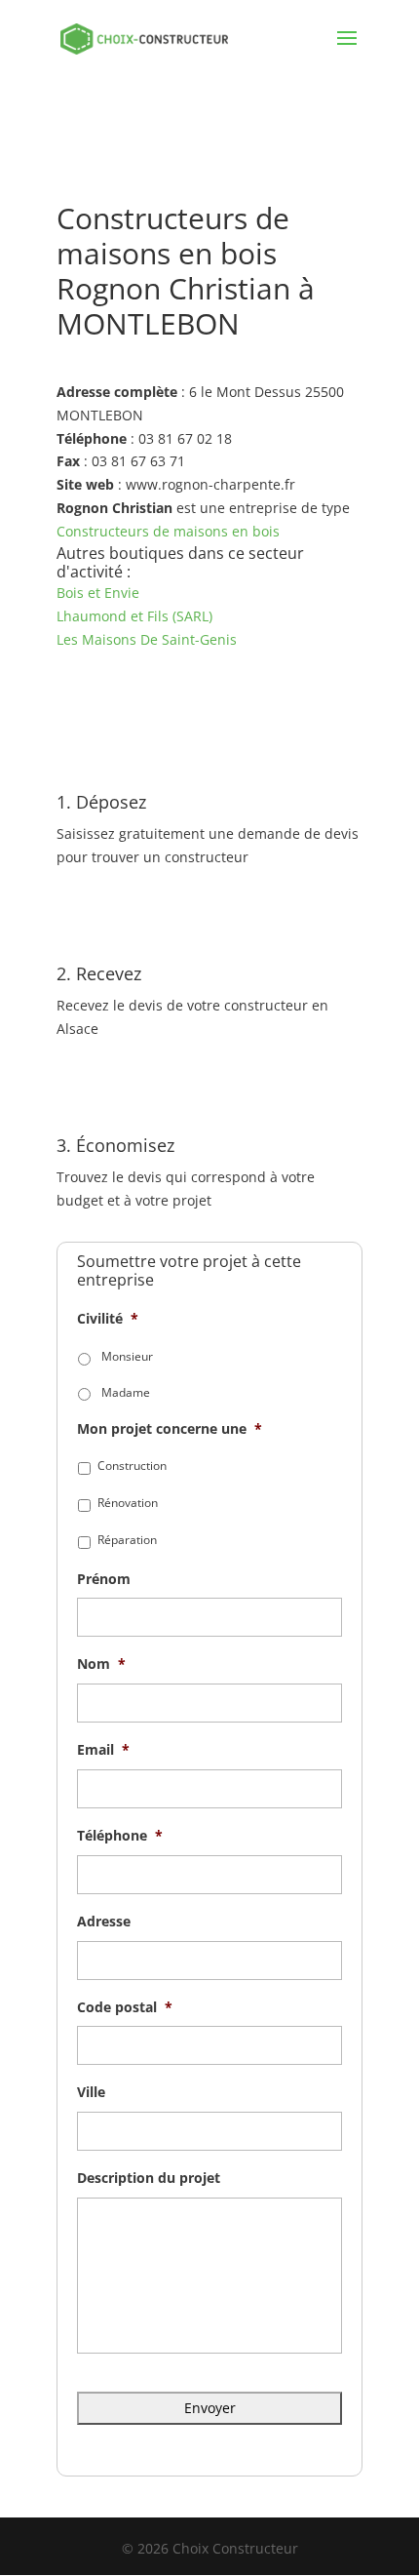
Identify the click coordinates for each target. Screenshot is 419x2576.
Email (103, 1750)
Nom (101, 1664)
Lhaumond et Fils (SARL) (134, 616)
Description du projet (149, 2178)
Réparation (127, 1540)
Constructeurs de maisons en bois (168, 531)
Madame (126, 1392)
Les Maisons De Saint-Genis (147, 639)
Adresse (104, 1922)
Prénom (104, 1579)
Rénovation (128, 1503)
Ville (91, 2092)
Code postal (125, 2007)
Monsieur (127, 1356)
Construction (132, 1466)
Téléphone (120, 1836)
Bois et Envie (98, 593)
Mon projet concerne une (170, 1429)
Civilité (108, 1319)
